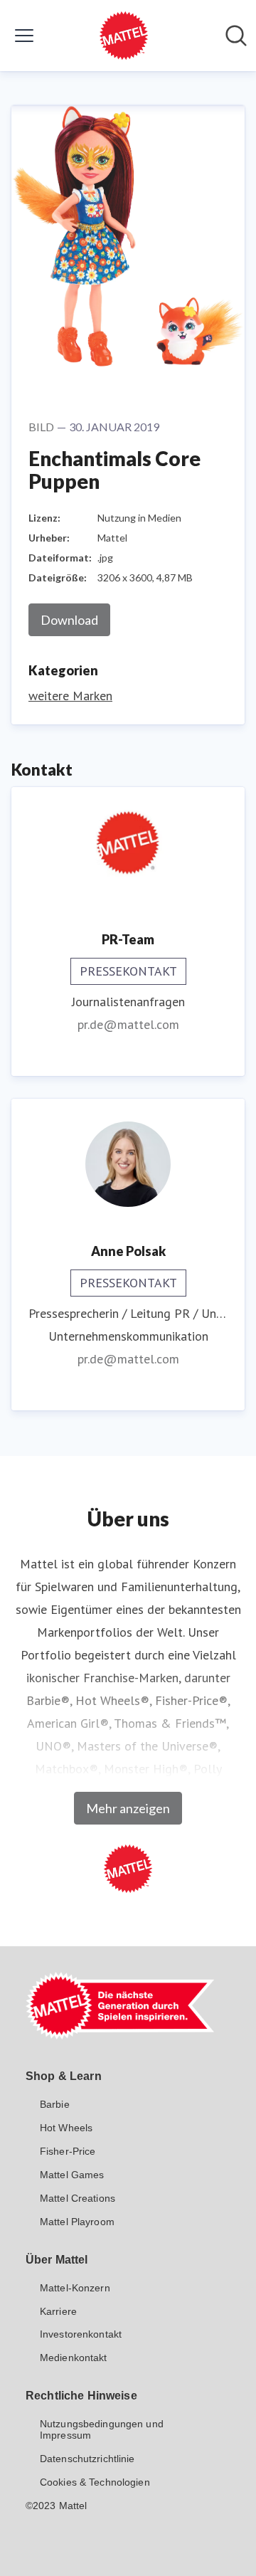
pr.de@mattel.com (128, 1024)
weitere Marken (70, 696)
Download (69, 620)
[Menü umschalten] (24, 36)
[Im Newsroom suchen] (236, 36)
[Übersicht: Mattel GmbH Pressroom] (124, 36)
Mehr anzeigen (128, 1808)
